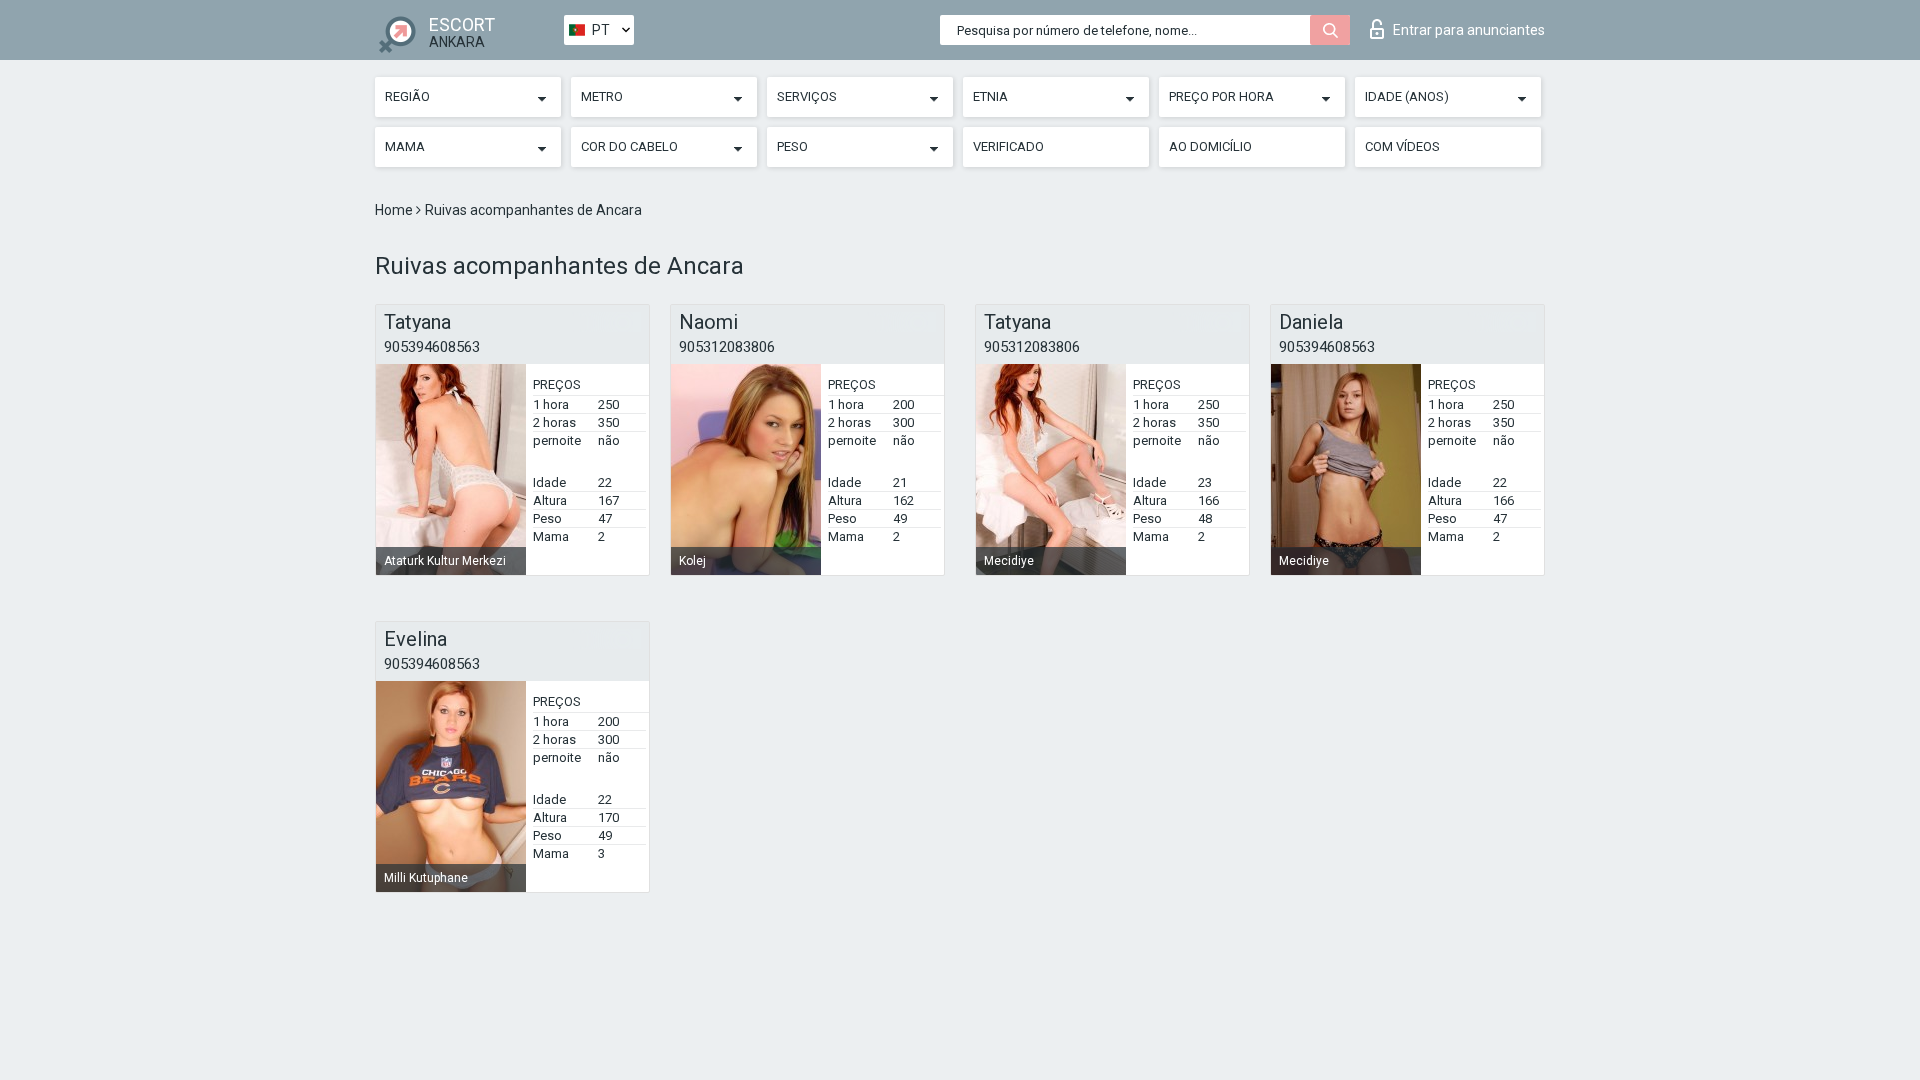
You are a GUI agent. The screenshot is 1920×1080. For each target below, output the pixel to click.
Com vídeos (1402, 146)
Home (395, 210)
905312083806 (727, 347)
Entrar (1469, 30)
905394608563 (432, 347)
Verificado (1008, 146)
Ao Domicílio (1210, 146)
